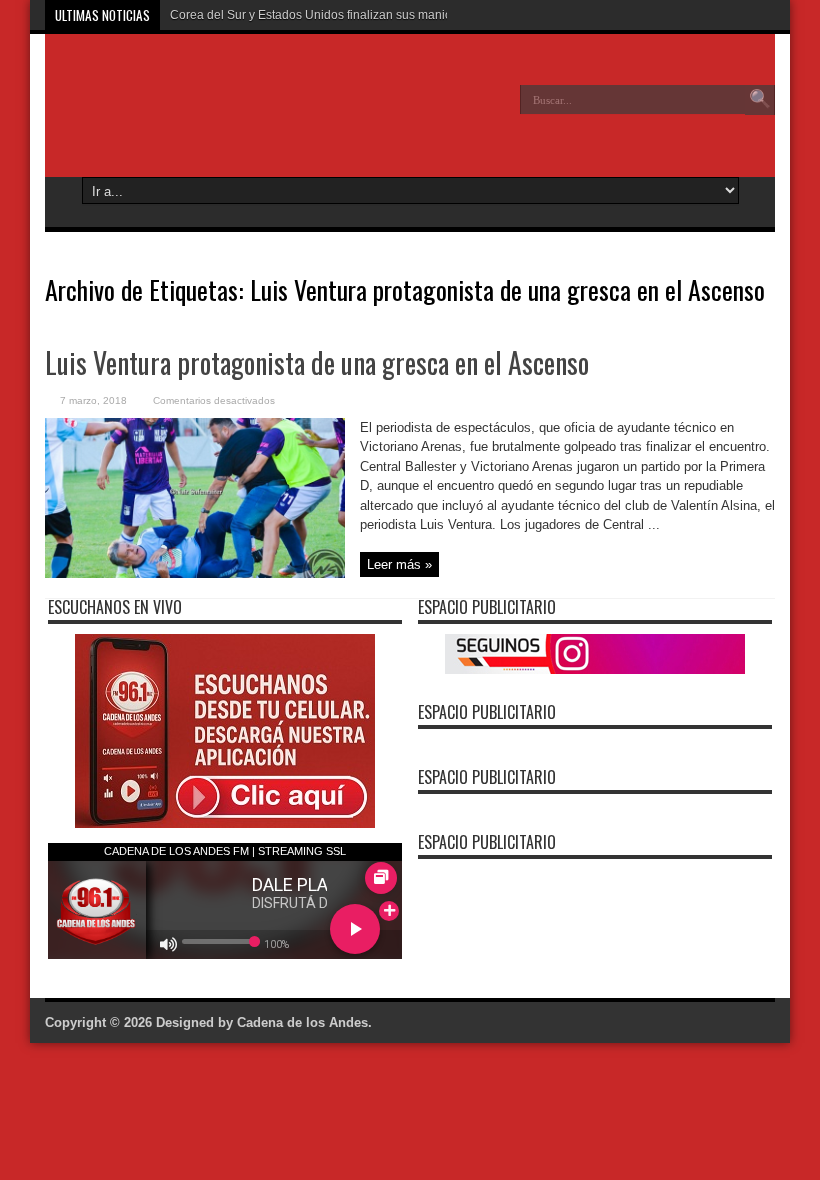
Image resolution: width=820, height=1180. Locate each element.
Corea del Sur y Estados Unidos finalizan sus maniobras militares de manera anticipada (408, 15)
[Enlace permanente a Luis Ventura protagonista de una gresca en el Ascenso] (195, 573)
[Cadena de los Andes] (191, 114)
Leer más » (399, 564)
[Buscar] (760, 100)
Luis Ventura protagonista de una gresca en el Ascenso (317, 362)
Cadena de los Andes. (304, 1022)
